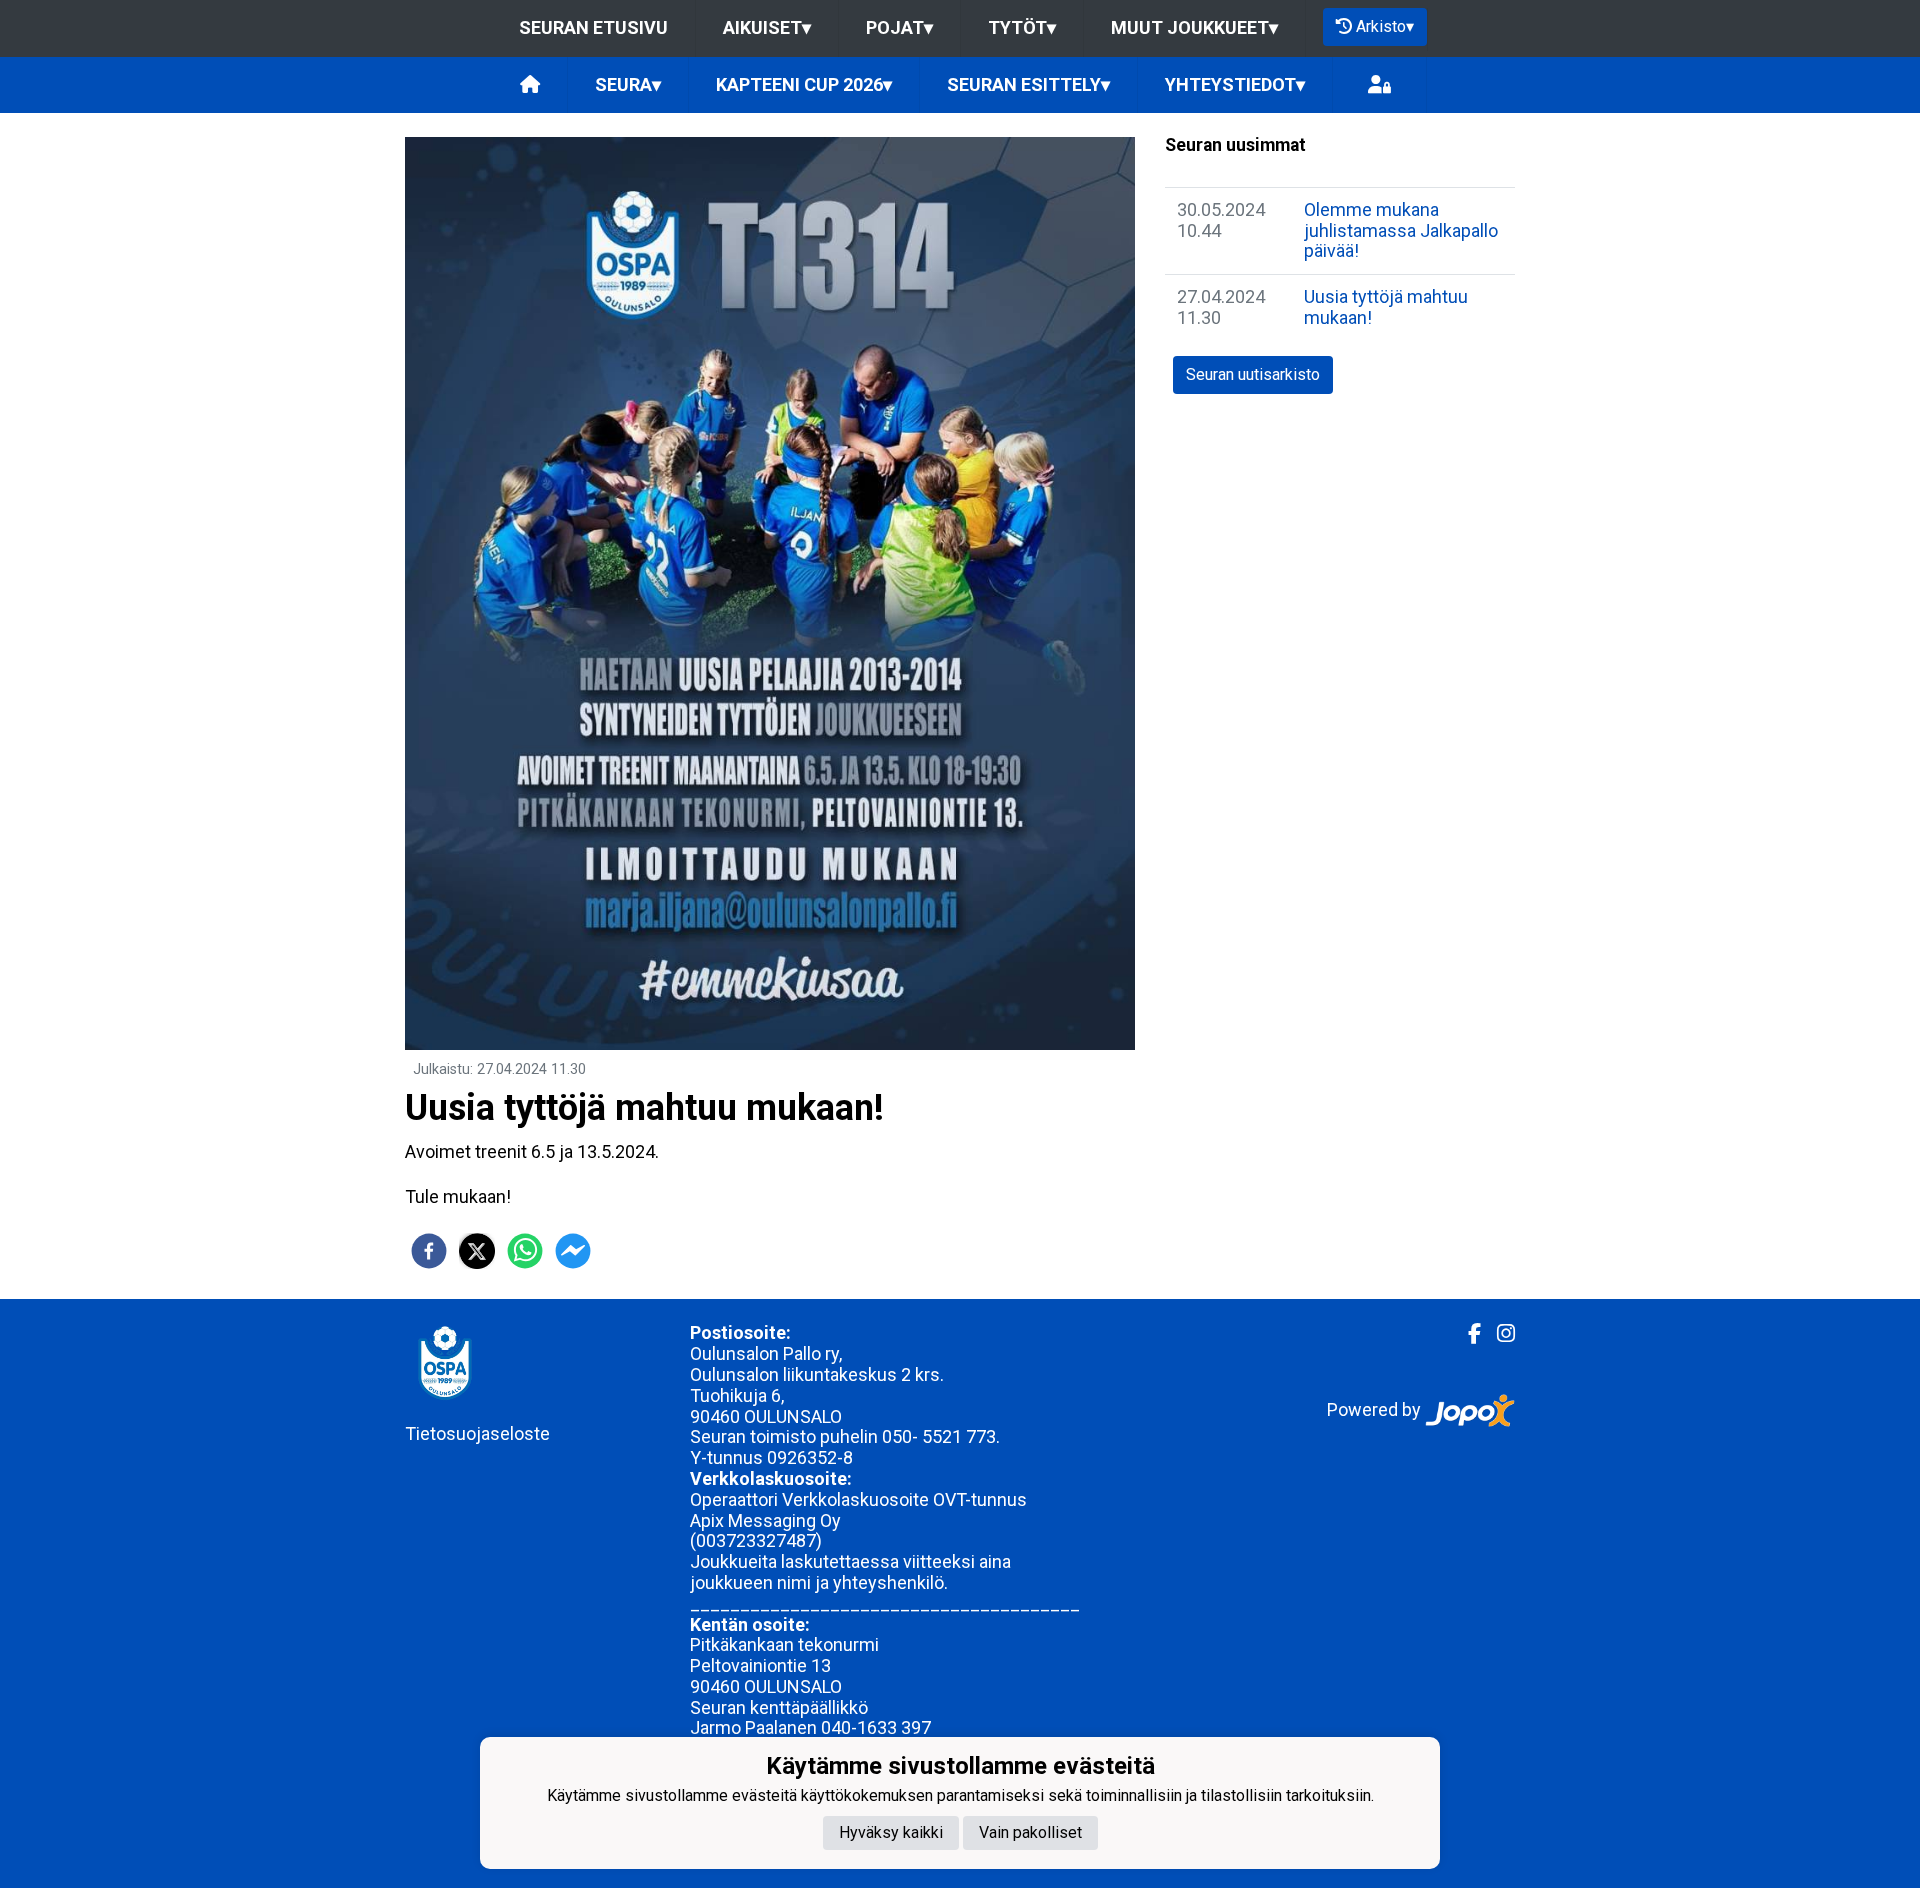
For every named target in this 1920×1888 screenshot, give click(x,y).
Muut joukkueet (1194, 27)
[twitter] (477, 1251)
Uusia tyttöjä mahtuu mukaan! (1386, 307)
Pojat (899, 27)
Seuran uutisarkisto (1253, 374)
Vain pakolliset (1030, 1832)
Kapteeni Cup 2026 (804, 84)
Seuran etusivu (593, 27)
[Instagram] (1498, 1334)
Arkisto (1385, 26)
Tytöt (1022, 27)
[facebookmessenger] (573, 1251)
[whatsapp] (525, 1251)
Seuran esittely (1028, 84)
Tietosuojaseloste (477, 1433)
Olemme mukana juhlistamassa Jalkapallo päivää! (1401, 230)
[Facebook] (1466, 1334)
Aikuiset (767, 27)
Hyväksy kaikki (891, 1832)
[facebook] (429, 1251)
